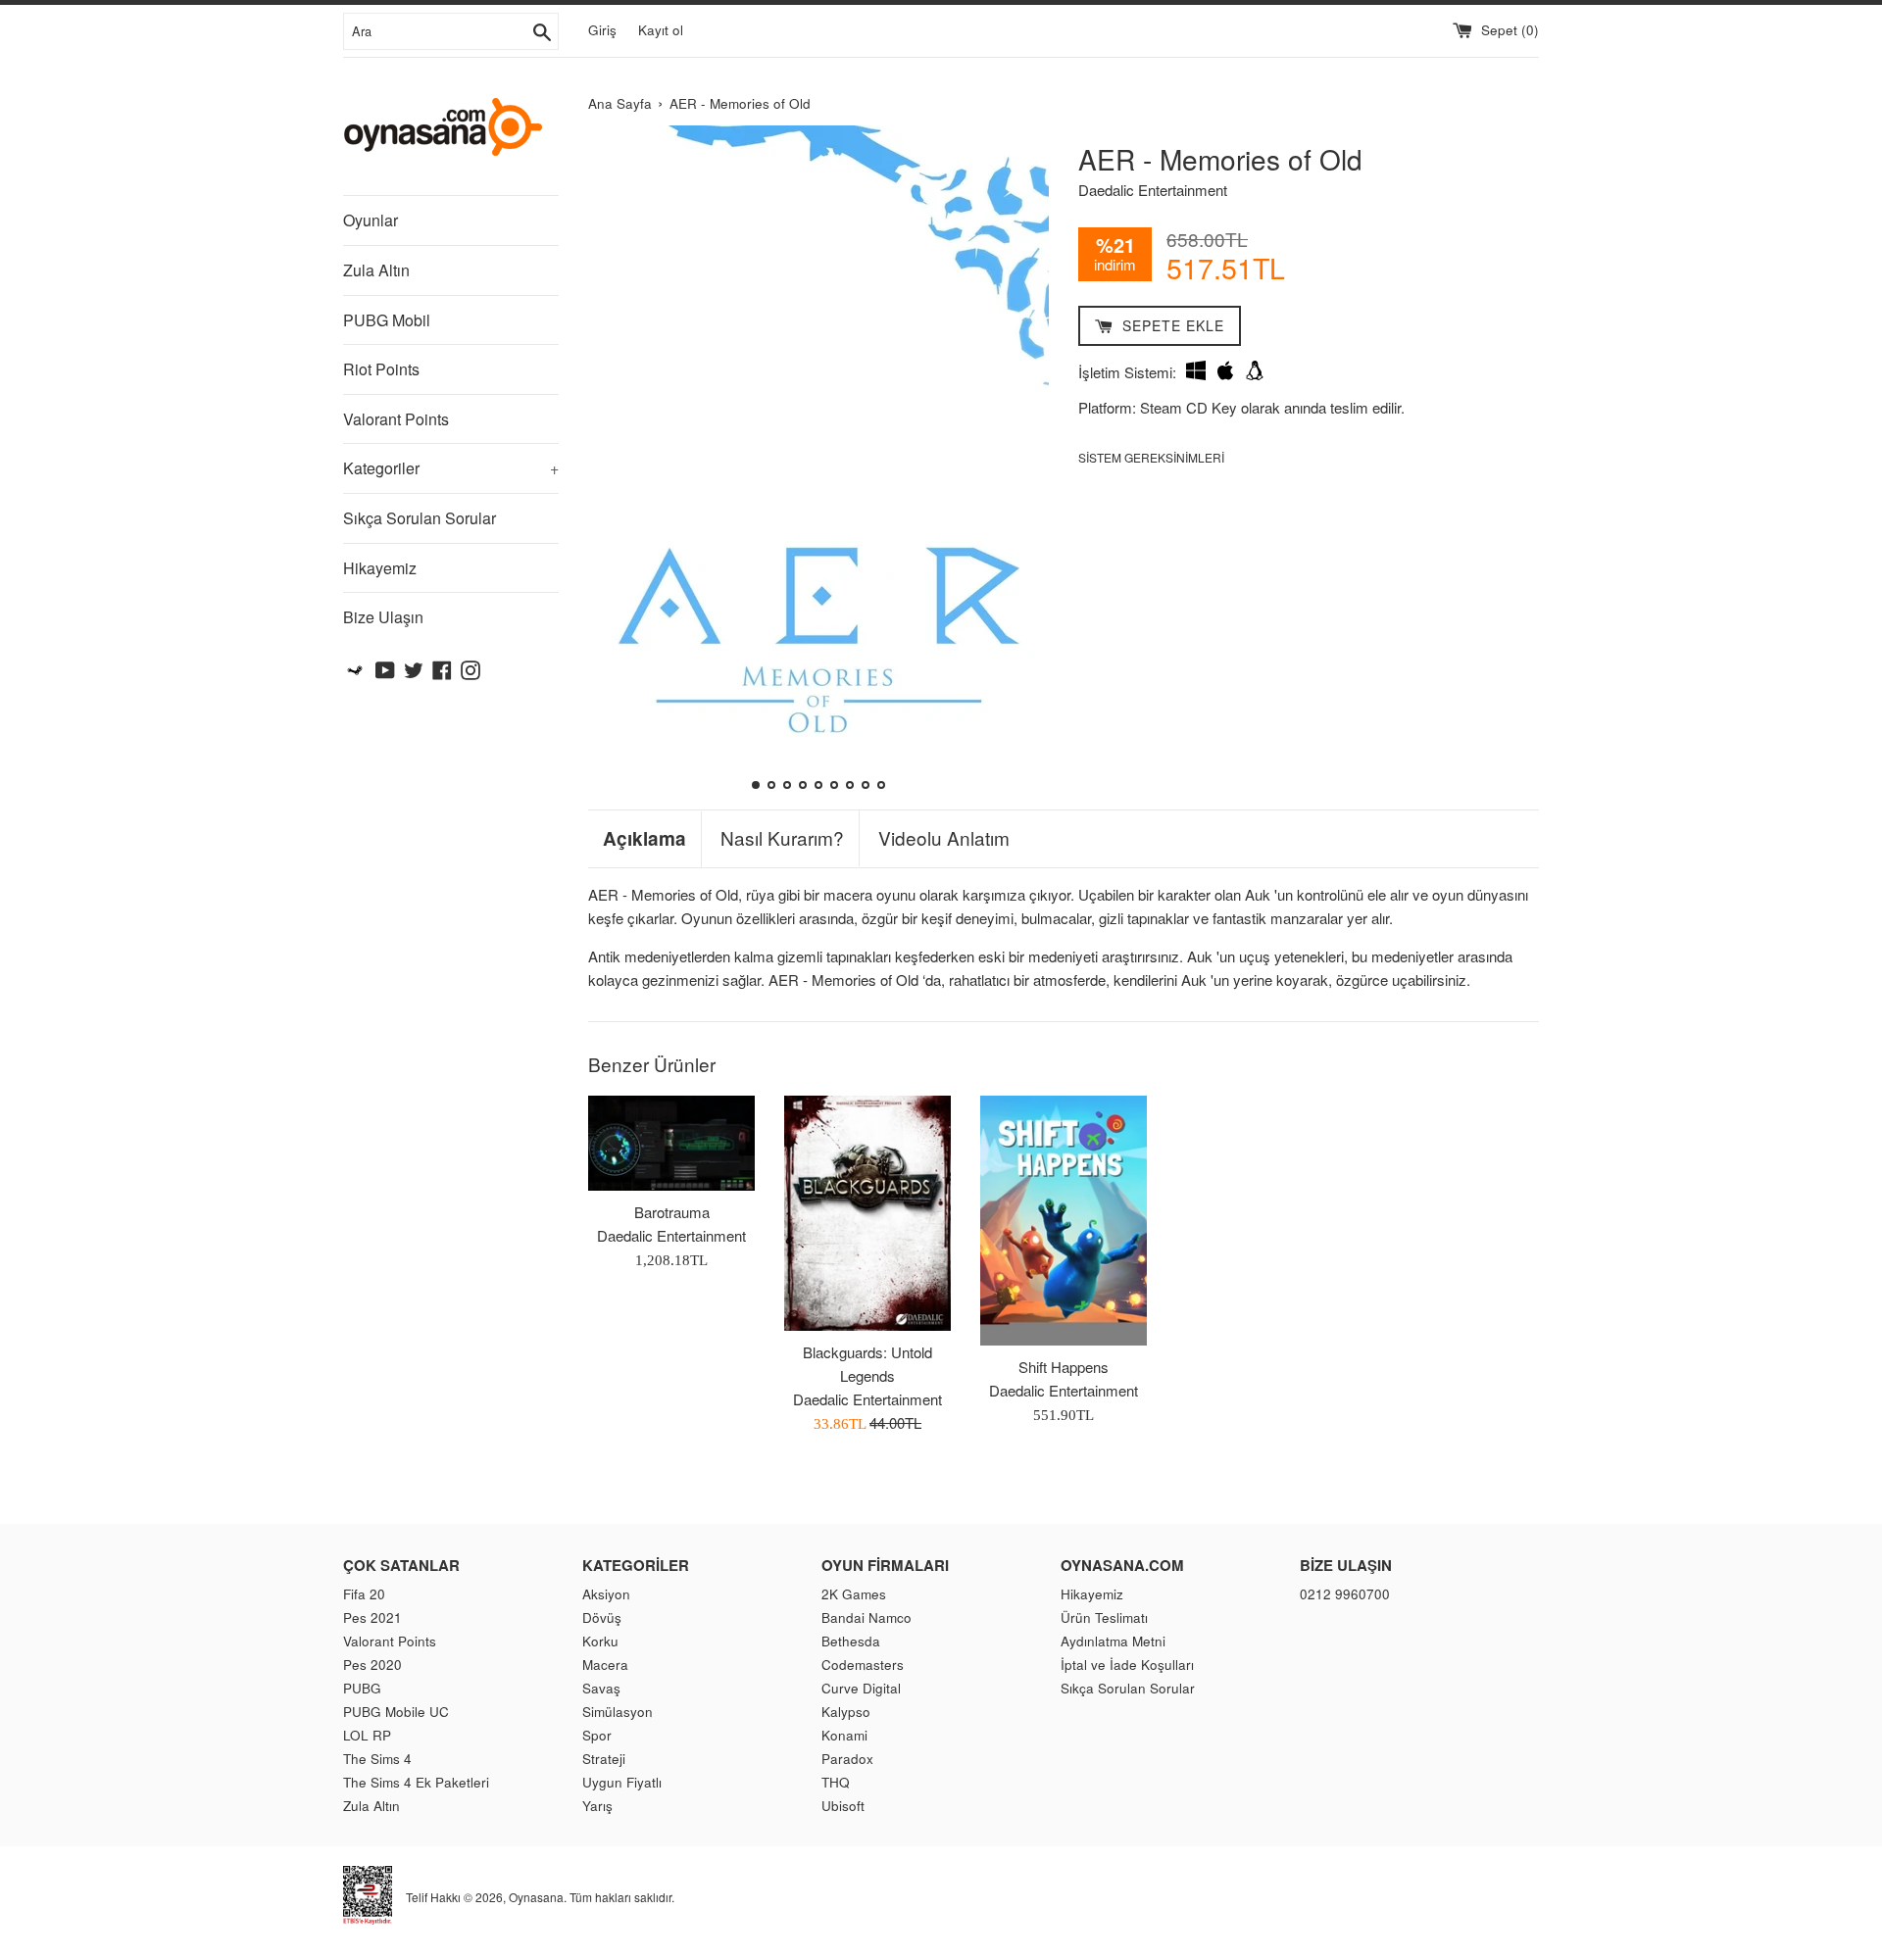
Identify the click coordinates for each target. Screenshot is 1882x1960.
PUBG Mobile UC (396, 1712)
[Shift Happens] (1064, 1221)
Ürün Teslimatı (1104, 1617)
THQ (836, 1782)
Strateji (604, 1759)
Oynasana (536, 1897)
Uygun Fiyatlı (622, 1782)
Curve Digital (861, 1688)
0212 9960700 (1345, 1594)
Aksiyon (606, 1594)
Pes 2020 (372, 1665)
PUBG (362, 1688)
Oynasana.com (1122, 1565)
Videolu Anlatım (944, 838)
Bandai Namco (867, 1617)
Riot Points (381, 369)
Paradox (847, 1759)
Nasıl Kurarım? (782, 838)
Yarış (597, 1806)
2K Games (854, 1594)
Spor (597, 1735)
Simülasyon (618, 1712)
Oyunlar (371, 220)
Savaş (601, 1688)
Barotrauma (672, 1212)
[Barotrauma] (671, 1143)
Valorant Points (396, 419)
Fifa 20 (364, 1594)
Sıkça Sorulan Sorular (420, 518)
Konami (844, 1735)
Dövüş (602, 1617)
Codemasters (863, 1665)
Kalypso (846, 1712)
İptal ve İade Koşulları (1127, 1665)
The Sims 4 (377, 1759)
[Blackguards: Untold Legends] (867, 1213)
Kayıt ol (661, 30)
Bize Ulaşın (383, 617)
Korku (600, 1641)
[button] (611, 460)
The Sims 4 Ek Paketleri (416, 1782)
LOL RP (367, 1735)
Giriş (602, 30)
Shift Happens (1064, 1367)
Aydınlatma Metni (1113, 1641)
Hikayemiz (380, 568)
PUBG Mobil (387, 320)
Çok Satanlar (401, 1565)
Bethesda (851, 1641)
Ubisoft (843, 1806)
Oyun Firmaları (885, 1565)
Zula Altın (376, 270)
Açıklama (644, 839)
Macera (605, 1665)
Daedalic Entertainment (1153, 190)
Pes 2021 (372, 1617)
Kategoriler (451, 468)
